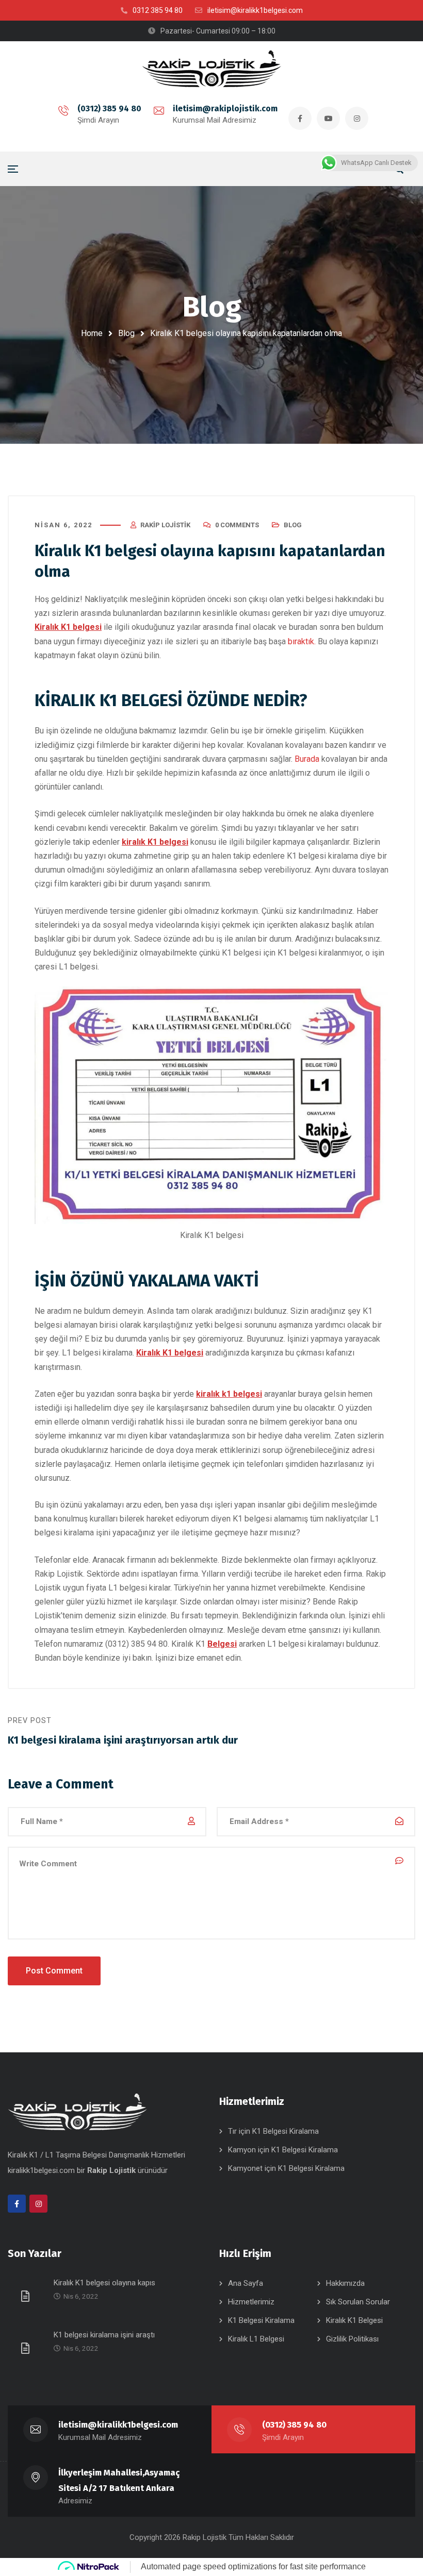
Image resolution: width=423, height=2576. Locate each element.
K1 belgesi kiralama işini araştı (104, 2335)
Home (92, 333)
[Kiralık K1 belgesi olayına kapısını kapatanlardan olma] (27, 2296)
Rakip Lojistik (165, 525)
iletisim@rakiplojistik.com (225, 108)
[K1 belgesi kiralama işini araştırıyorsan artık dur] (27, 2348)
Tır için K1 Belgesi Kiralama (273, 2131)
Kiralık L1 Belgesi (256, 2339)
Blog (126, 333)
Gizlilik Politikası (352, 2339)
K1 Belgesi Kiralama (261, 2320)
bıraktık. (302, 641)
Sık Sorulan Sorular (358, 2302)
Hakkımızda (345, 2283)
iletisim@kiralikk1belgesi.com (118, 2425)
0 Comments (237, 525)
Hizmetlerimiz (251, 2302)
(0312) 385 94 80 (109, 108)
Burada (307, 759)
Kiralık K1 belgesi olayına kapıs (104, 2283)
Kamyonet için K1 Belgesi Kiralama (286, 2168)
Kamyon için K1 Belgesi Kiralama (283, 2150)
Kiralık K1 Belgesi (354, 2320)
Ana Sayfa (246, 2283)
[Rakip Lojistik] (211, 69)
